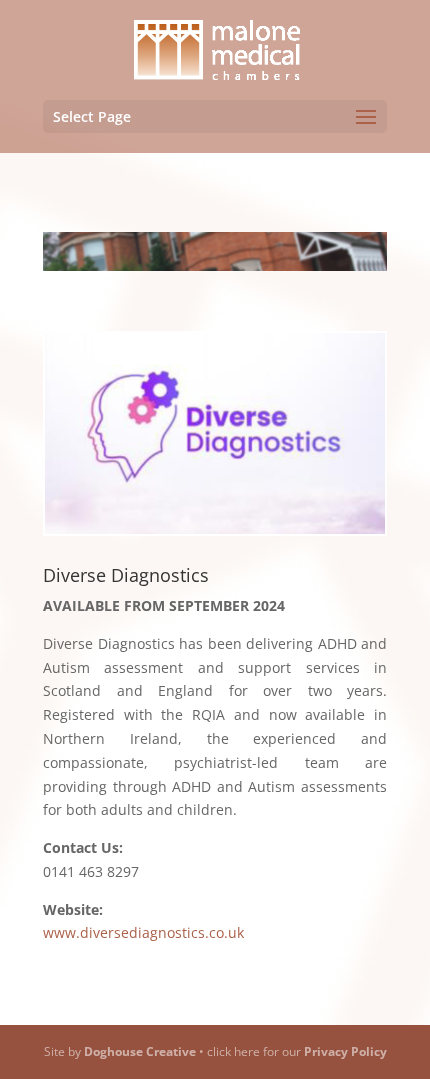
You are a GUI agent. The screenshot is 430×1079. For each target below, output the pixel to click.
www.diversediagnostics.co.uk (143, 932)
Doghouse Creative (140, 1051)
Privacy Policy (345, 1051)
